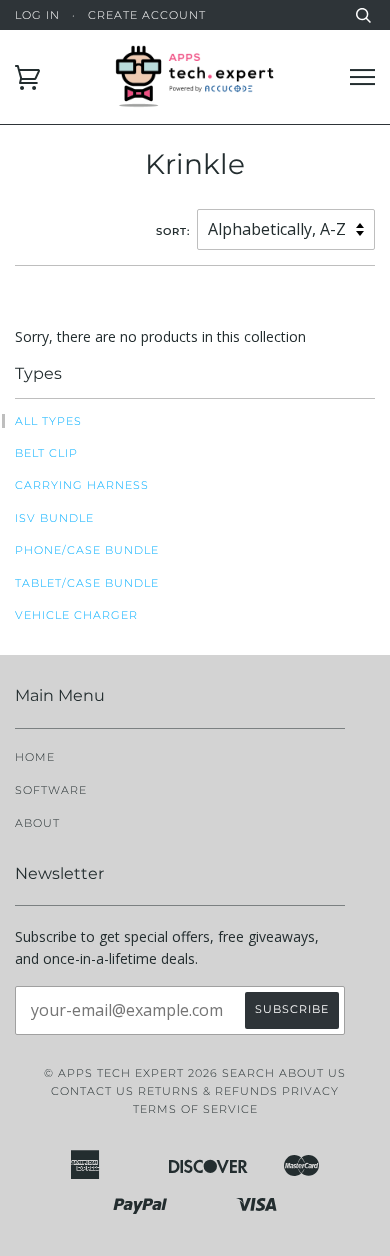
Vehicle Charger (76, 615)
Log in (37, 15)
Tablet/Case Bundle (87, 583)
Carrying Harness (82, 485)
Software (51, 790)
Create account (147, 15)
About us (312, 1073)
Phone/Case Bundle (87, 550)
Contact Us (92, 1091)
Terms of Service (195, 1109)
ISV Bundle (54, 518)
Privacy (310, 1091)
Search (248, 1073)
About (37, 823)
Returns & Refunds (208, 1091)
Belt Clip (46, 453)
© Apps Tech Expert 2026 (131, 1073)
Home (35, 757)
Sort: (175, 231)
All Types (48, 421)
